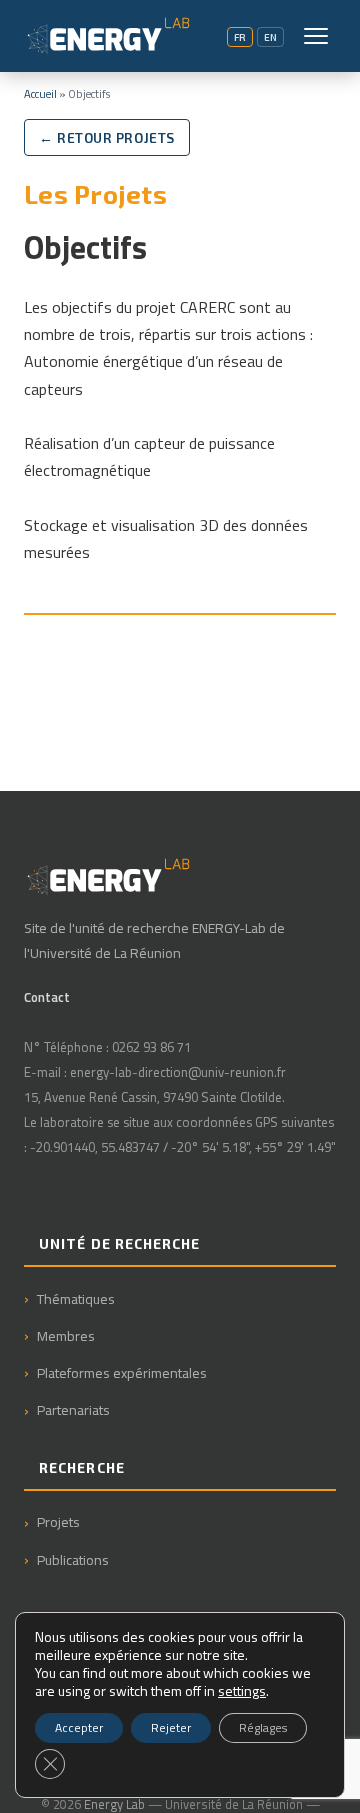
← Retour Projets (107, 137)
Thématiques (76, 1298)
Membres (66, 1335)
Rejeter (171, 1727)
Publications (73, 1559)
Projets (58, 1521)
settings (242, 1691)
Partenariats (73, 1409)
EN (270, 37)
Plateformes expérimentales (122, 1372)
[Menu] (316, 36)
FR (240, 37)
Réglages (263, 1727)
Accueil (40, 93)
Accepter (79, 1727)
